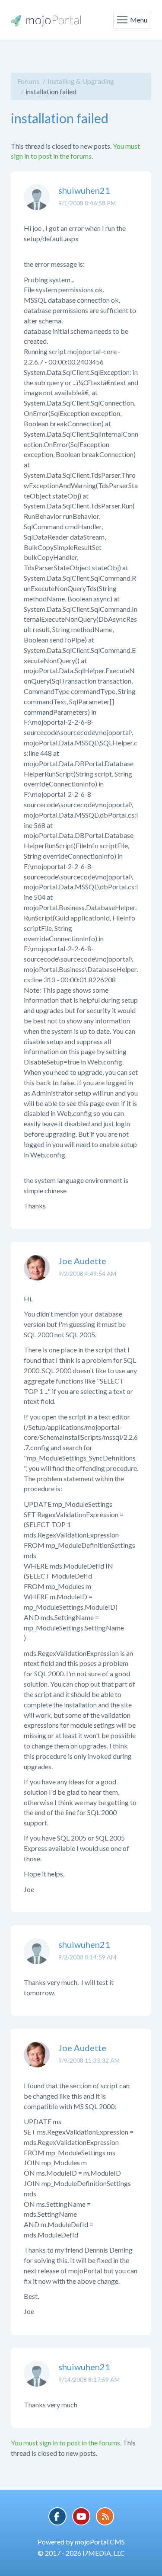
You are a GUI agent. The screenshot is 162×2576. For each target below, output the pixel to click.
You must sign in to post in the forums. (66, 2443)
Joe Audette (82, 1261)
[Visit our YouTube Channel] (81, 2516)
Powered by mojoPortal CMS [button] (81, 2542)
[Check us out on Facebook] (57, 2516)
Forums (28, 81)
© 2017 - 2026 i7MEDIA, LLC (81, 2553)
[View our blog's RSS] (105, 2516)
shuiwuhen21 (84, 190)
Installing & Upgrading (81, 81)
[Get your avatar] (37, 204)
